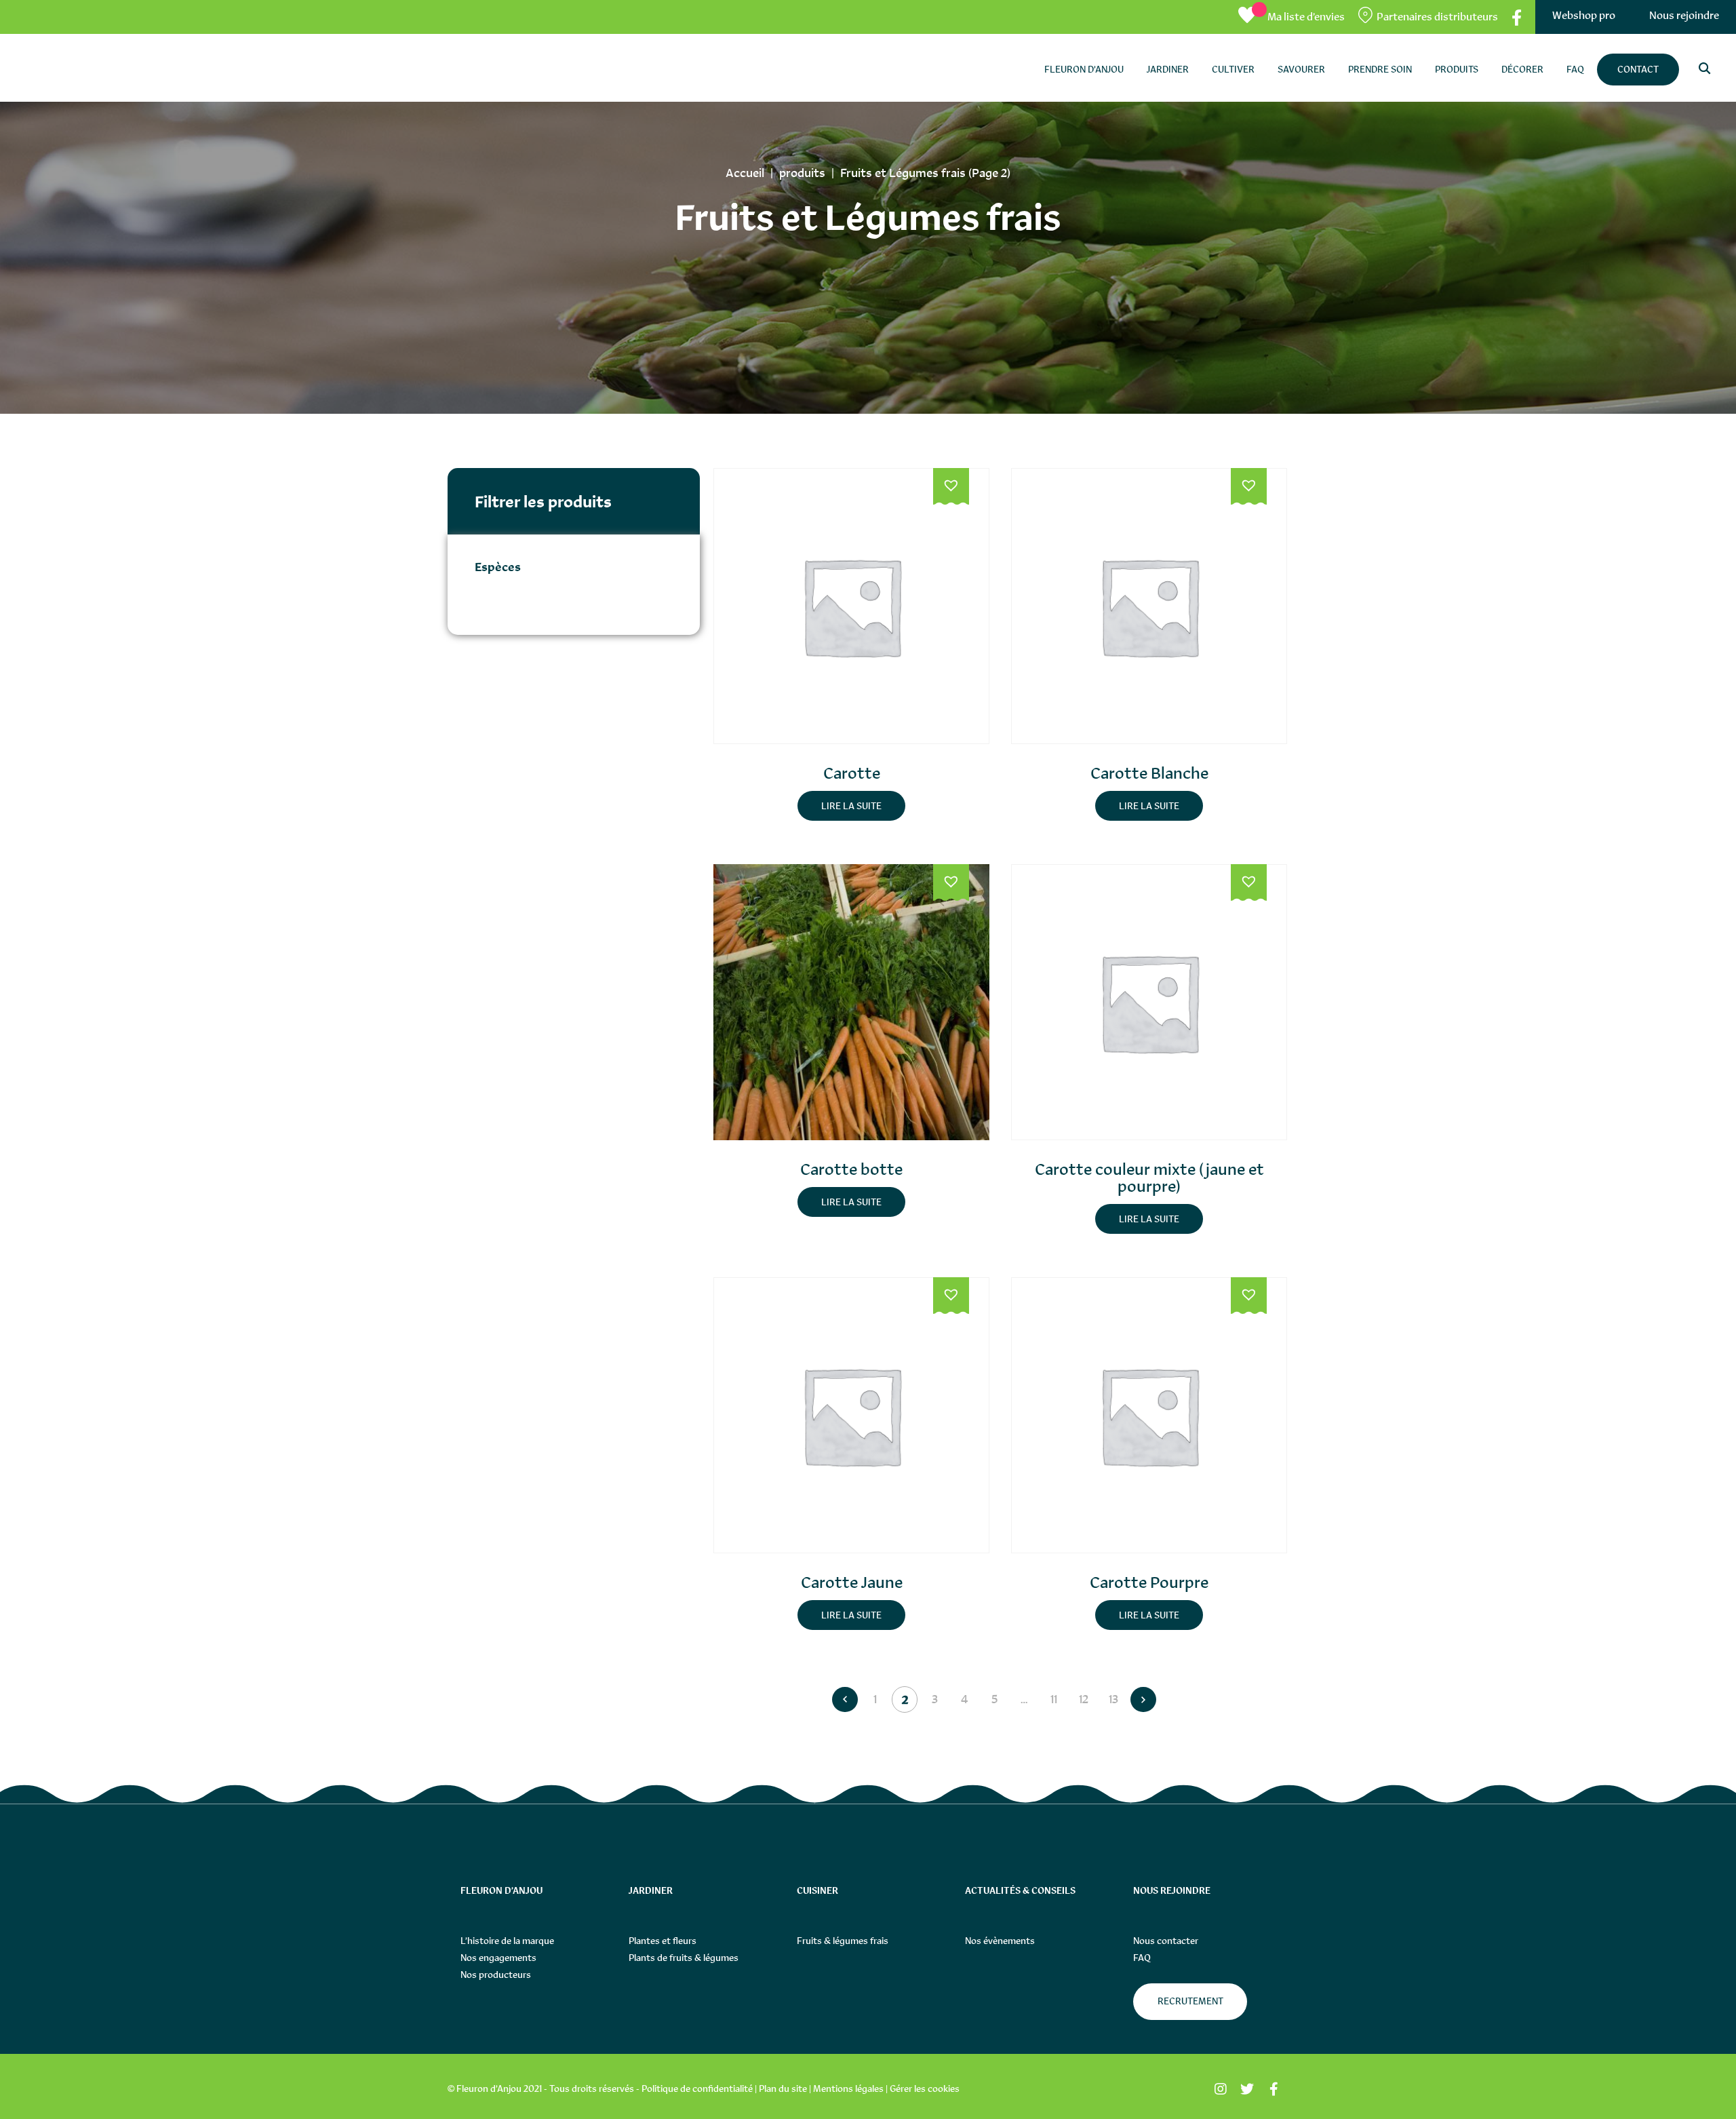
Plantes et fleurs (663, 1941)
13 (1113, 1699)
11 (1054, 1699)
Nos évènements (1000, 1941)
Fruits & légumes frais (843, 1941)
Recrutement (1190, 2001)
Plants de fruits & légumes (684, 1958)
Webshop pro (1584, 15)
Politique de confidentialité (697, 2088)
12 (1084, 1699)
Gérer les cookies (925, 2088)
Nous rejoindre (1684, 15)
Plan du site (783, 2088)
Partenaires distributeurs (1437, 17)
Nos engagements (498, 1958)
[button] (951, 487)
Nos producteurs (496, 1975)
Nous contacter (1166, 1941)
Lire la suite (851, 806)
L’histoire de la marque (507, 1941)
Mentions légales (848, 2088)
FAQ (1142, 1958)
